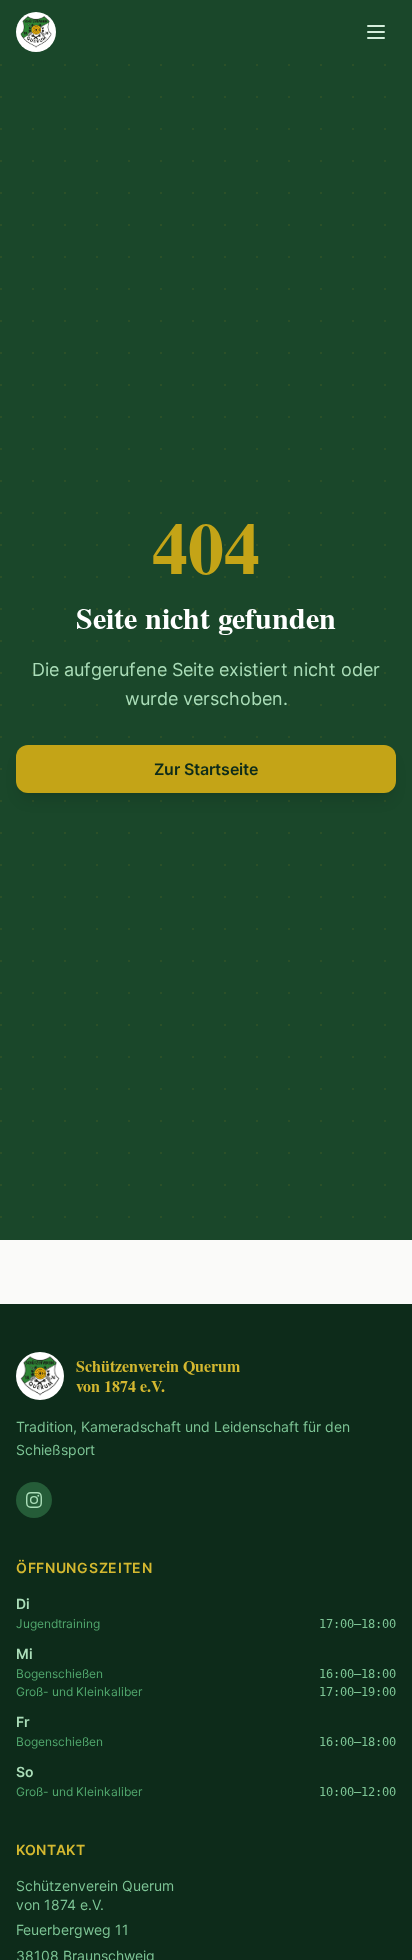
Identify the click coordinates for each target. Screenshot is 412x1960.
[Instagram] (34, 1500)
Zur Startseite (206, 769)
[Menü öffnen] (376, 32)
